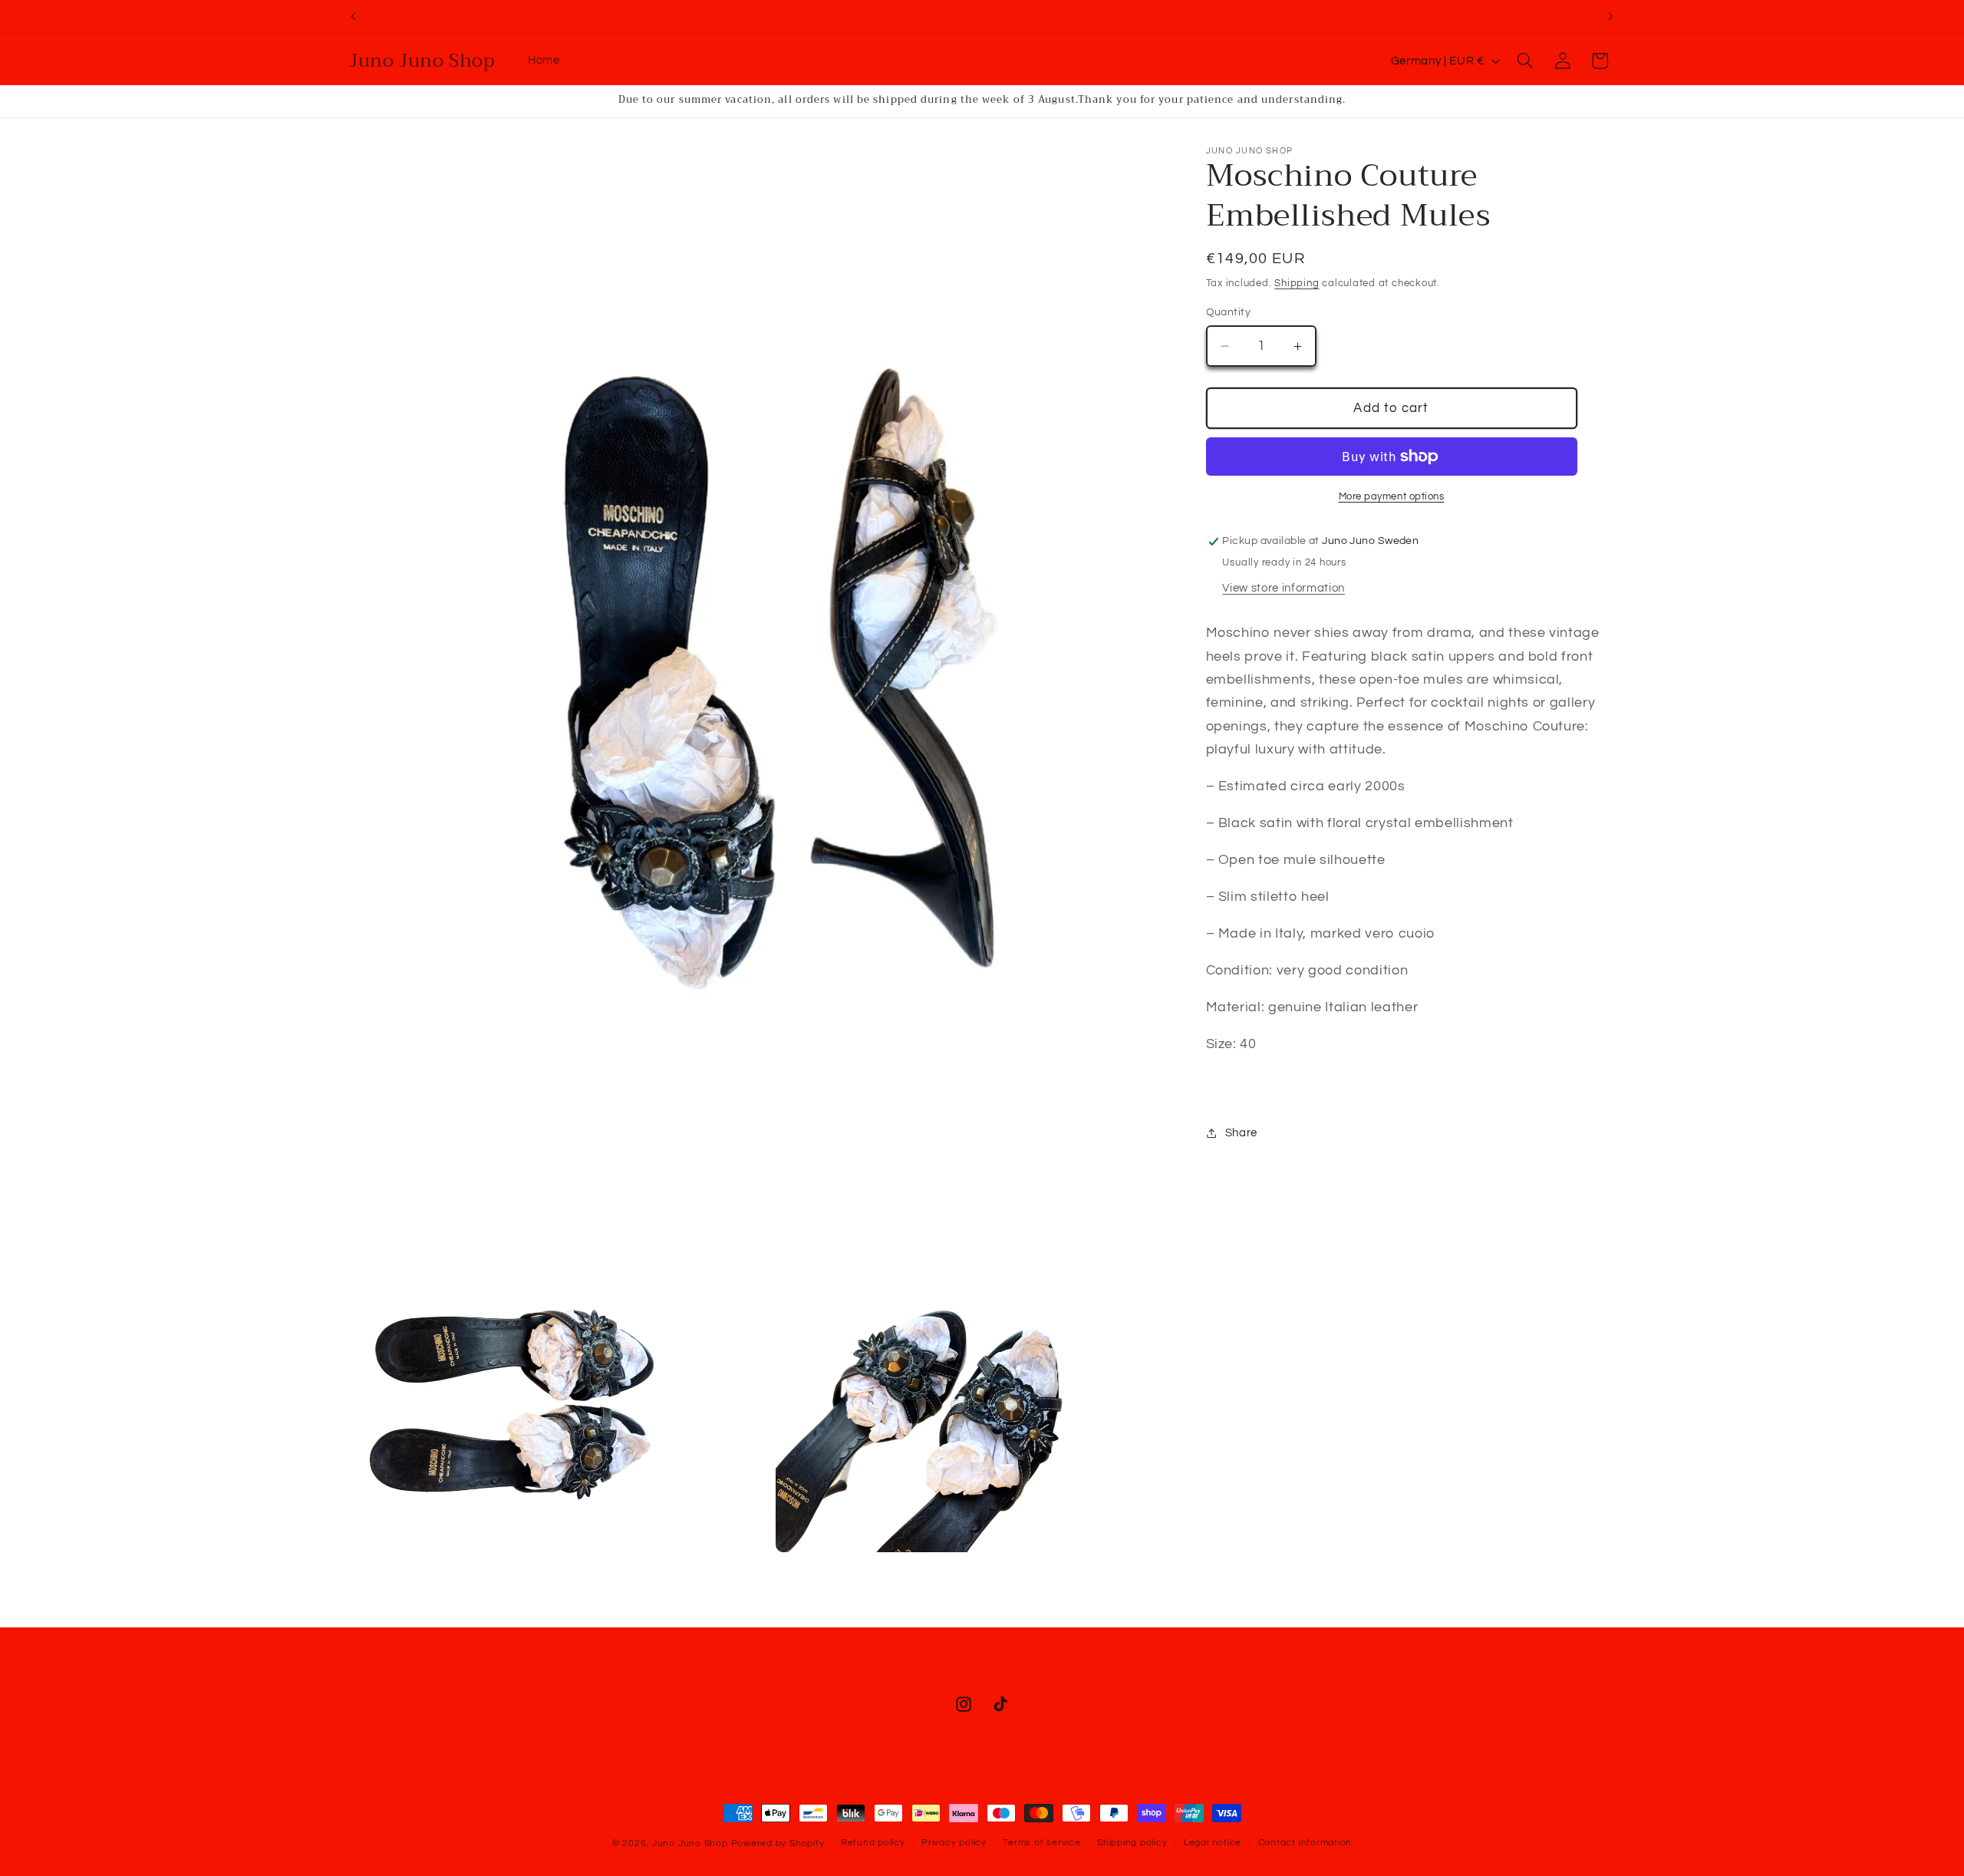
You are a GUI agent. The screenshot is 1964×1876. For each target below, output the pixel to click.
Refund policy (873, 1843)
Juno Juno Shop (690, 1843)
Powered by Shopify (778, 1843)
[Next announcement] (1611, 16)
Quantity (1229, 312)
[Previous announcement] (354, 16)
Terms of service (1041, 1843)
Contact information (1305, 1843)
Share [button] (1241, 1133)
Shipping (1297, 283)
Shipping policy (1132, 1843)
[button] (1525, 61)
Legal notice (1213, 1843)
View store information (1284, 588)
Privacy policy (954, 1843)
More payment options (1392, 496)
